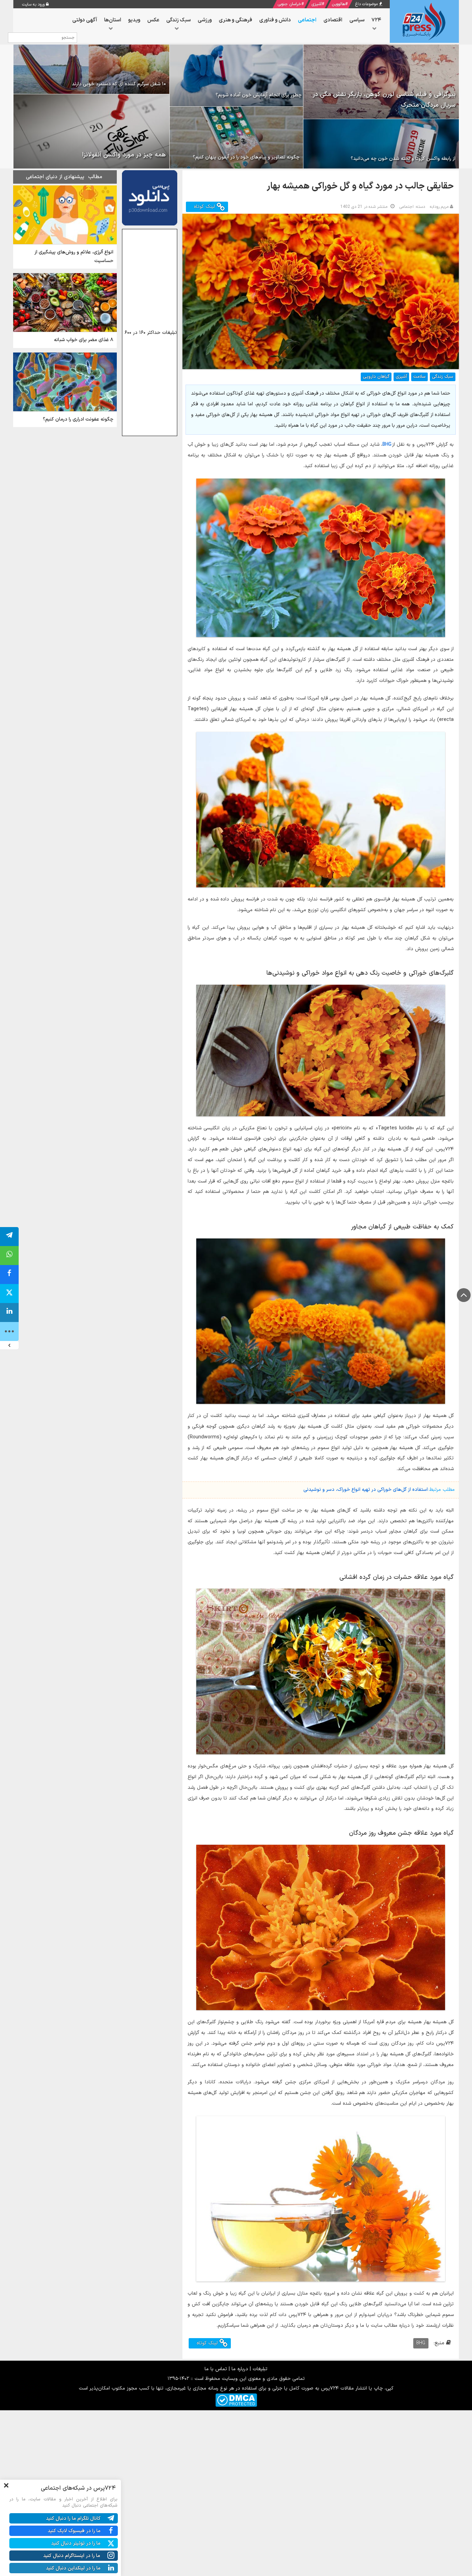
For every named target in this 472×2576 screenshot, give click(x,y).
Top (464, 1295)
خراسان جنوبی (289, 4)
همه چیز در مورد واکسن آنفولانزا (124, 155)
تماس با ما (216, 2369)
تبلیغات (260, 2369)
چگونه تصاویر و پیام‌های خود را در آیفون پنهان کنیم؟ (246, 157)
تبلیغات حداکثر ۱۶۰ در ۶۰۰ (151, 333)
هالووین (338, 4)
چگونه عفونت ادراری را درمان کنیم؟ (78, 419)
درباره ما (240, 2369)
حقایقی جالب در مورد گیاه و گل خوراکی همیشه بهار (360, 186)
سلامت (419, 377)
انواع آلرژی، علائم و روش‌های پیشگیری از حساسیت (74, 257)
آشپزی (317, 4)
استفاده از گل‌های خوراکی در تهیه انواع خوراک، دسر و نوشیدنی (366, 1490)
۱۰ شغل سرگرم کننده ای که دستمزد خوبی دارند (119, 84)
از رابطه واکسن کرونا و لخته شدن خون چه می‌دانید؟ (403, 159)
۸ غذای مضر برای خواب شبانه (84, 340)
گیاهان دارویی (376, 377)
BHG (387, 445)
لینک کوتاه (205, 207)
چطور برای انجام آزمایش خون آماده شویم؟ (259, 95)
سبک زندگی (443, 377)
